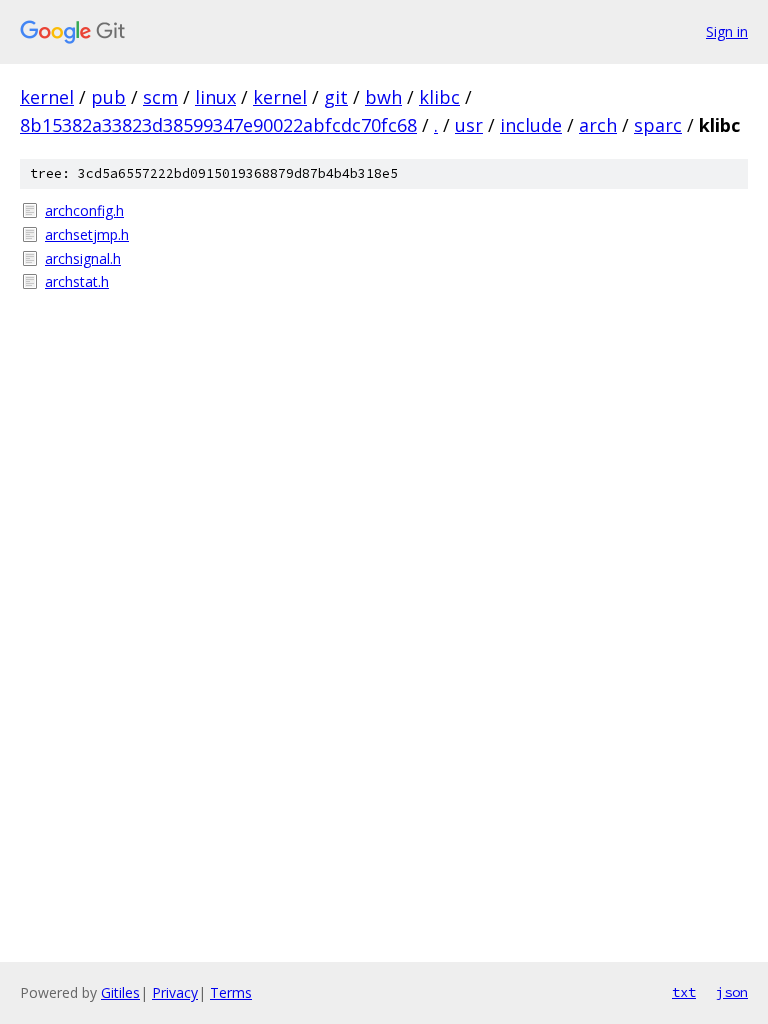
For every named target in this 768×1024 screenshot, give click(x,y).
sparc (658, 125)
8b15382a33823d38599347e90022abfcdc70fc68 (218, 125)
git (336, 97)
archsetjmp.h (87, 234)
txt (684, 992)
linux (215, 97)
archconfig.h (84, 210)
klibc (439, 97)
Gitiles (120, 992)
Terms (231, 992)
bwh (383, 97)
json (732, 992)
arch (598, 125)
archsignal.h (83, 258)
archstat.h (77, 281)
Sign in (727, 31)
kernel (47, 97)
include (531, 125)
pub (108, 97)
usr (469, 125)
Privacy (175, 992)
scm (160, 97)
